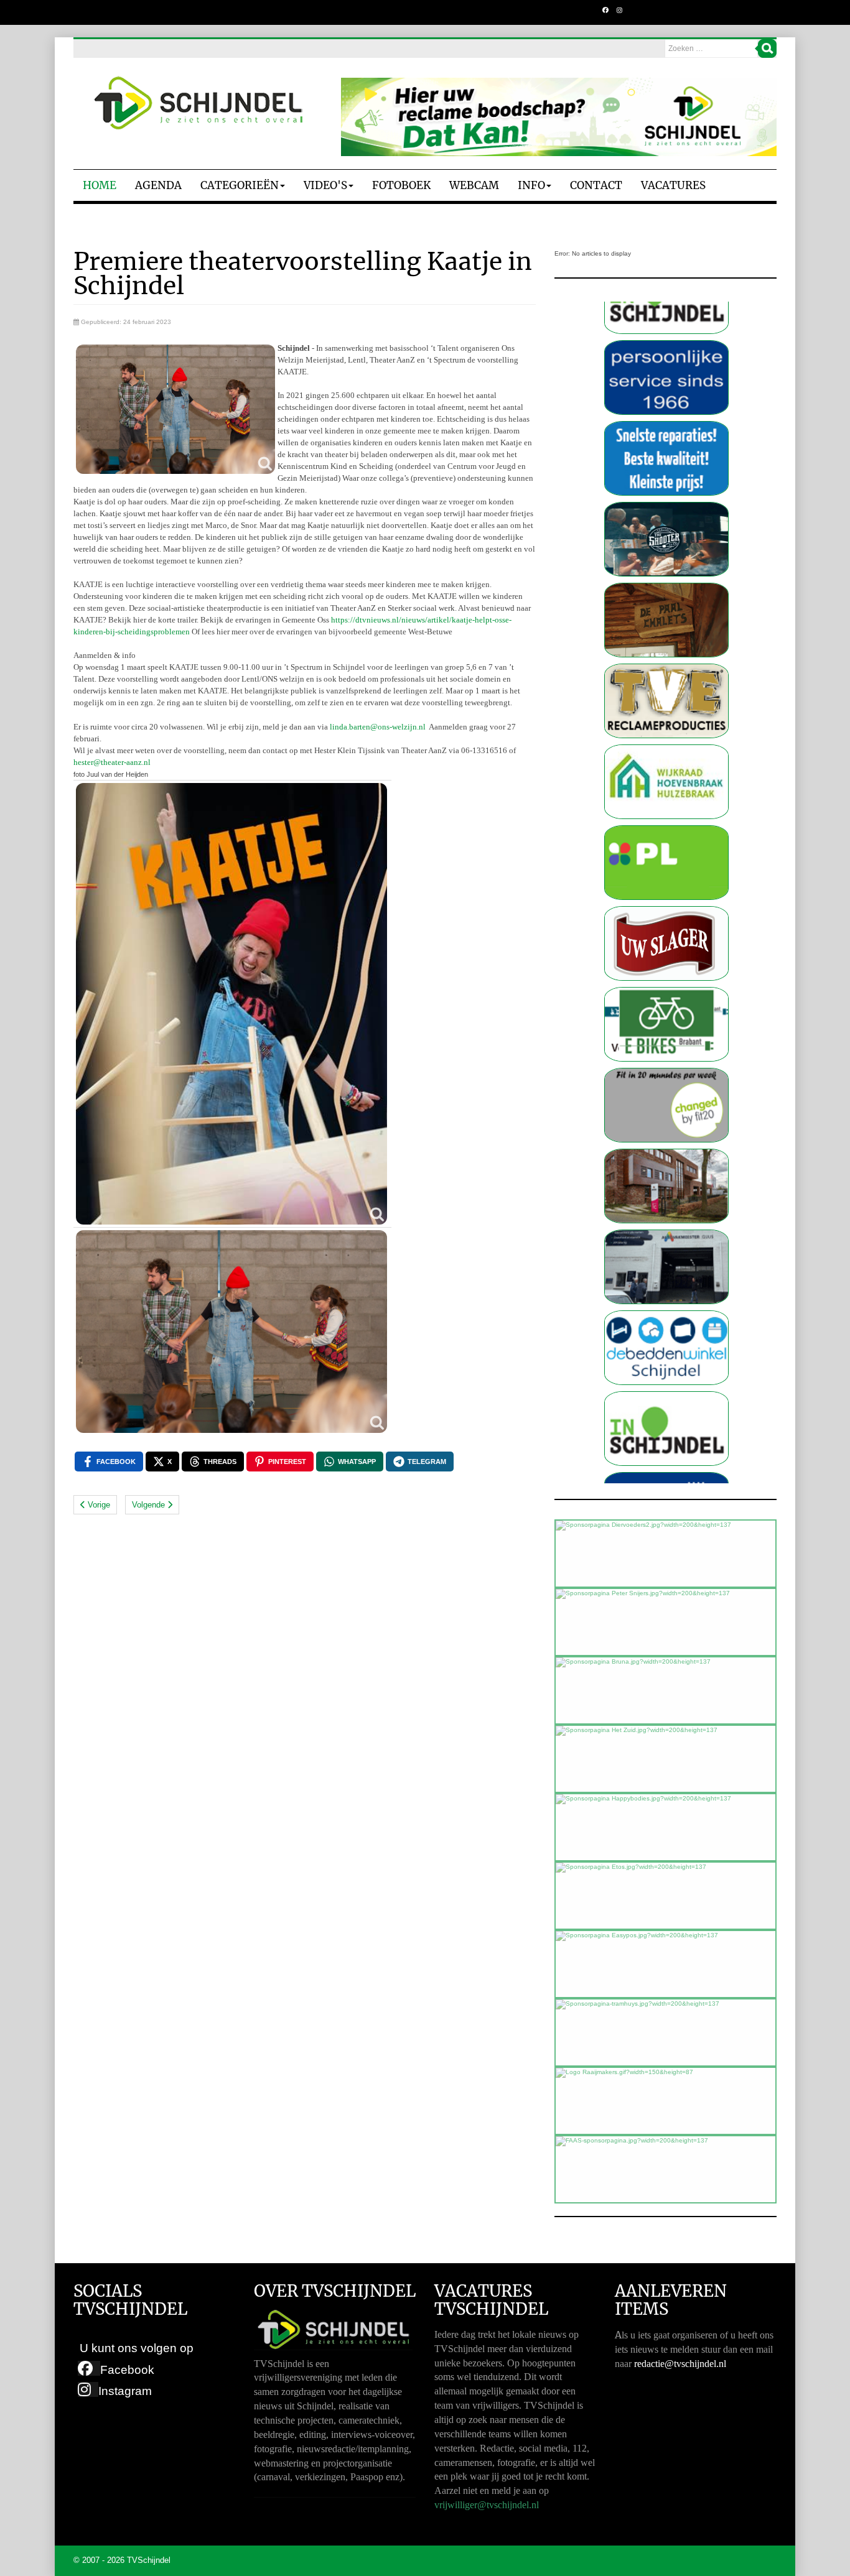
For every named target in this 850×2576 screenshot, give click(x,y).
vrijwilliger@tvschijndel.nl (487, 2505)
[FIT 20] (666, 1012)
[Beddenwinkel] (666, 1254)
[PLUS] (666, 769)
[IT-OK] (666, 365)
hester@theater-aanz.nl (112, 762)
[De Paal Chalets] (666, 526)
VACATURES (673, 185)
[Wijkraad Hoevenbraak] (666, 688)
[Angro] (666, 1092)
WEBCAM (474, 185)
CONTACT (596, 185)
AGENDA (158, 185)
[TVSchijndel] (198, 103)
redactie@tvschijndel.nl (680, 2364)
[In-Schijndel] (666, 1335)
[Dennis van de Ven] (666, 850)
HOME (100, 185)
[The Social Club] (666, 446)
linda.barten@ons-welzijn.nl (378, 727)
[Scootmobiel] (666, 931)
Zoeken (767, 49)
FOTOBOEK (401, 185)
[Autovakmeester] (666, 1173)
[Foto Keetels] (666, 1416)
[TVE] (666, 607)
